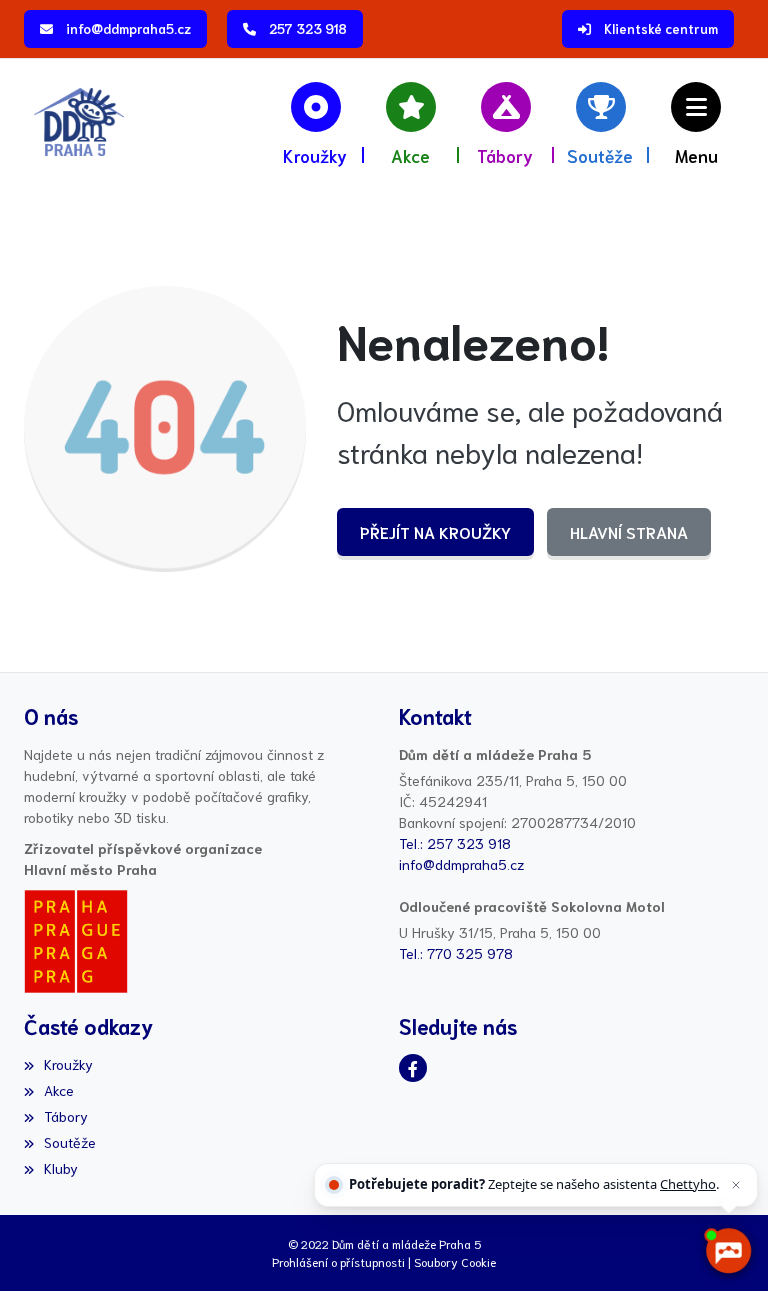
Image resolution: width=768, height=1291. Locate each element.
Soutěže (70, 1142)
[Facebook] (413, 1068)
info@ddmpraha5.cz (128, 28)
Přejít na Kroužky (435, 531)
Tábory (66, 1116)
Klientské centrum (661, 28)
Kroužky (68, 1064)
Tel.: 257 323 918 (455, 843)
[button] (696, 122)
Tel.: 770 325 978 (456, 953)
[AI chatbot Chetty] (727, 1250)
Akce (59, 1090)
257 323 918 (308, 28)
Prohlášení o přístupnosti (338, 1261)
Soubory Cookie (455, 1261)
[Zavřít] (736, 1185)
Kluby (61, 1168)
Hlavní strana (629, 531)
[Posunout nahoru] (45, 1246)
